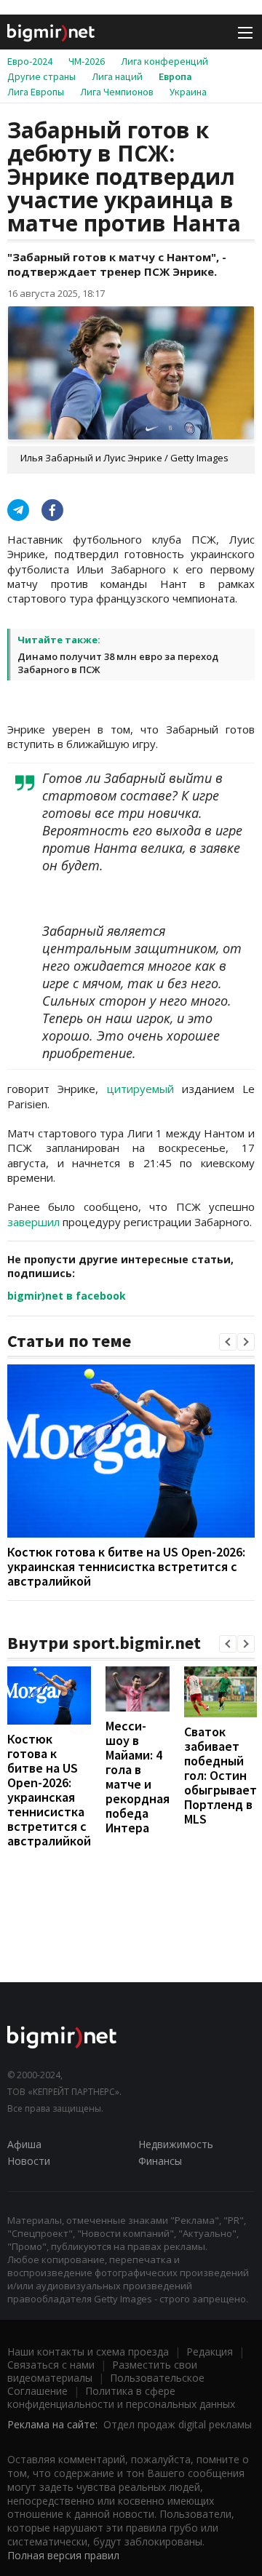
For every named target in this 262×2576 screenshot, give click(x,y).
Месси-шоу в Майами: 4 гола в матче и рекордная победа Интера (138, 1777)
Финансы (160, 2161)
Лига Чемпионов (117, 92)
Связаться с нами (51, 2365)
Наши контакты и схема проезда (88, 2352)
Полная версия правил (63, 2555)
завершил (33, 1222)
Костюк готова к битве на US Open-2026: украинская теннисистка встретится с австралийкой (126, 1566)
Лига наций (117, 76)
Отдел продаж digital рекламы (178, 2424)
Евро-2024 (30, 61)
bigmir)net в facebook (67, 1296)
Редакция (210, 2352)
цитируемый (140, 1089)
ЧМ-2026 (87, 61)
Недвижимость (176, 2144)
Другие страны (41, 76)
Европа (175, 76)
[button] (228, 1342)
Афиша (24, 2144)
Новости (29, 2161)
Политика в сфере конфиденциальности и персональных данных (121, 2397)
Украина (188, 92)
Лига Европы (36, 92)
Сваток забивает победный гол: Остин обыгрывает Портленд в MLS (221, 1775)
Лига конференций (164, 61)
